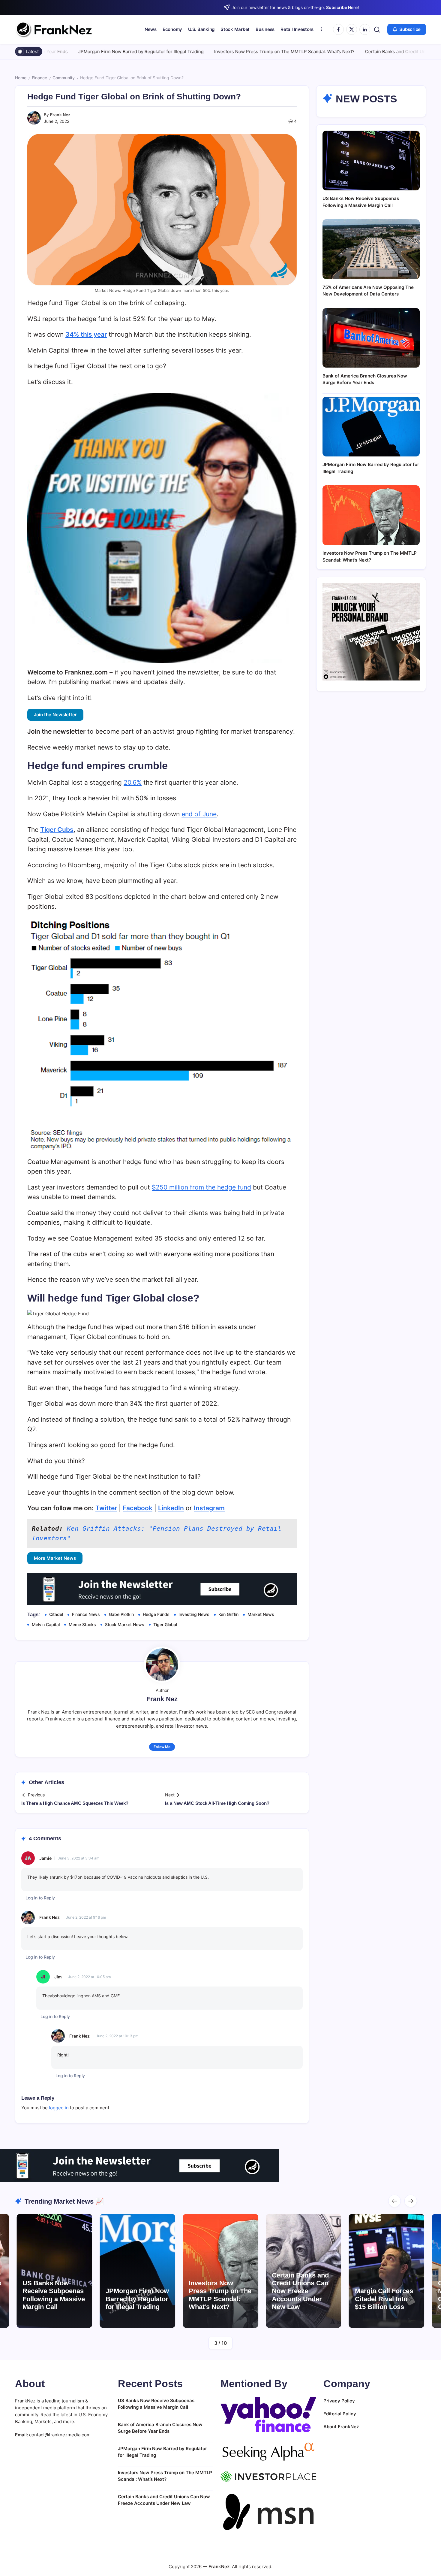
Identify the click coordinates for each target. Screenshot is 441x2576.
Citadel (56, 1614)
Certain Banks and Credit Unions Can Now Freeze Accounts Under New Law (244, 2291)
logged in (59, 2108)
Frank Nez (60, 115)
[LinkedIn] (365, 29)
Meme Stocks (82, 1624)
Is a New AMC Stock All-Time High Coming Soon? (217, 1803)
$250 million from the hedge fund (201, 1187)
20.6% (133, 782)
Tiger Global (165, 1624)
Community (64, 78)
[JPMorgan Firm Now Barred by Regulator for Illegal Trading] (371, 427)
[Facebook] (338, 29)
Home (21, 78)
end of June (199, 814)
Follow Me (162, 1747)
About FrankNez (341, 2427)
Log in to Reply (40, 1898)
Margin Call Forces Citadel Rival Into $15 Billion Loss (327, 2299)
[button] (377, 30)
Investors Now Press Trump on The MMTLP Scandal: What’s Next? (208, 52)
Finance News (86, 1614)
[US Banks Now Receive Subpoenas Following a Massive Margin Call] (371, 161)
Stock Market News (125, 1624)
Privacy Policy (339, 2401)
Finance (39, 78)
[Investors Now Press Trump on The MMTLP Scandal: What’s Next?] (371, 515)
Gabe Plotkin (121, 1614)
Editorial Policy (340, 2414)
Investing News (194, 1614)
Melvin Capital (46, 1624)
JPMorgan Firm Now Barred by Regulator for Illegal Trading (64, 52)
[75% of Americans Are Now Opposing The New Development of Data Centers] (371, 249)
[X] (352, 29)
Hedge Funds (156, 1614)
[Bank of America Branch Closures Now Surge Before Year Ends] (371, 338)
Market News (261, 1614)
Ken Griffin (228, 1614)
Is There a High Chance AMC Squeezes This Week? (75, 1803)
